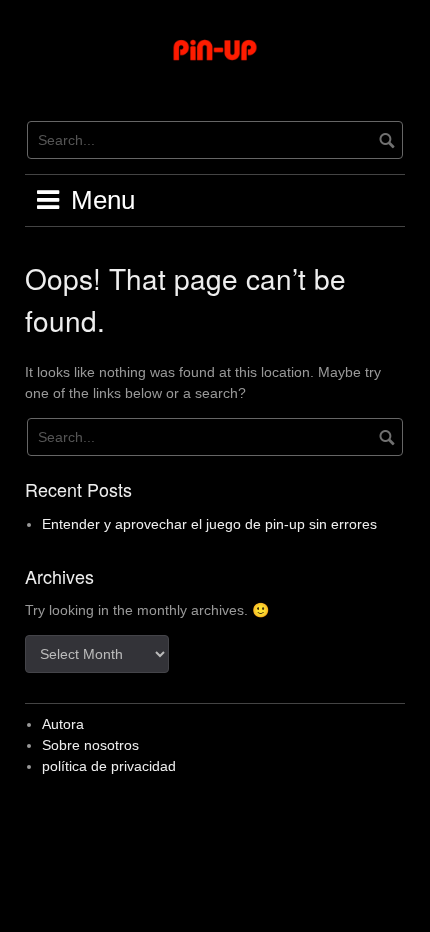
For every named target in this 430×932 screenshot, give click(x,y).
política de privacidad (109, 766)
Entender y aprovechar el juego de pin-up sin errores (209, 524)
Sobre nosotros (90, 745)
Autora (63, 724)
